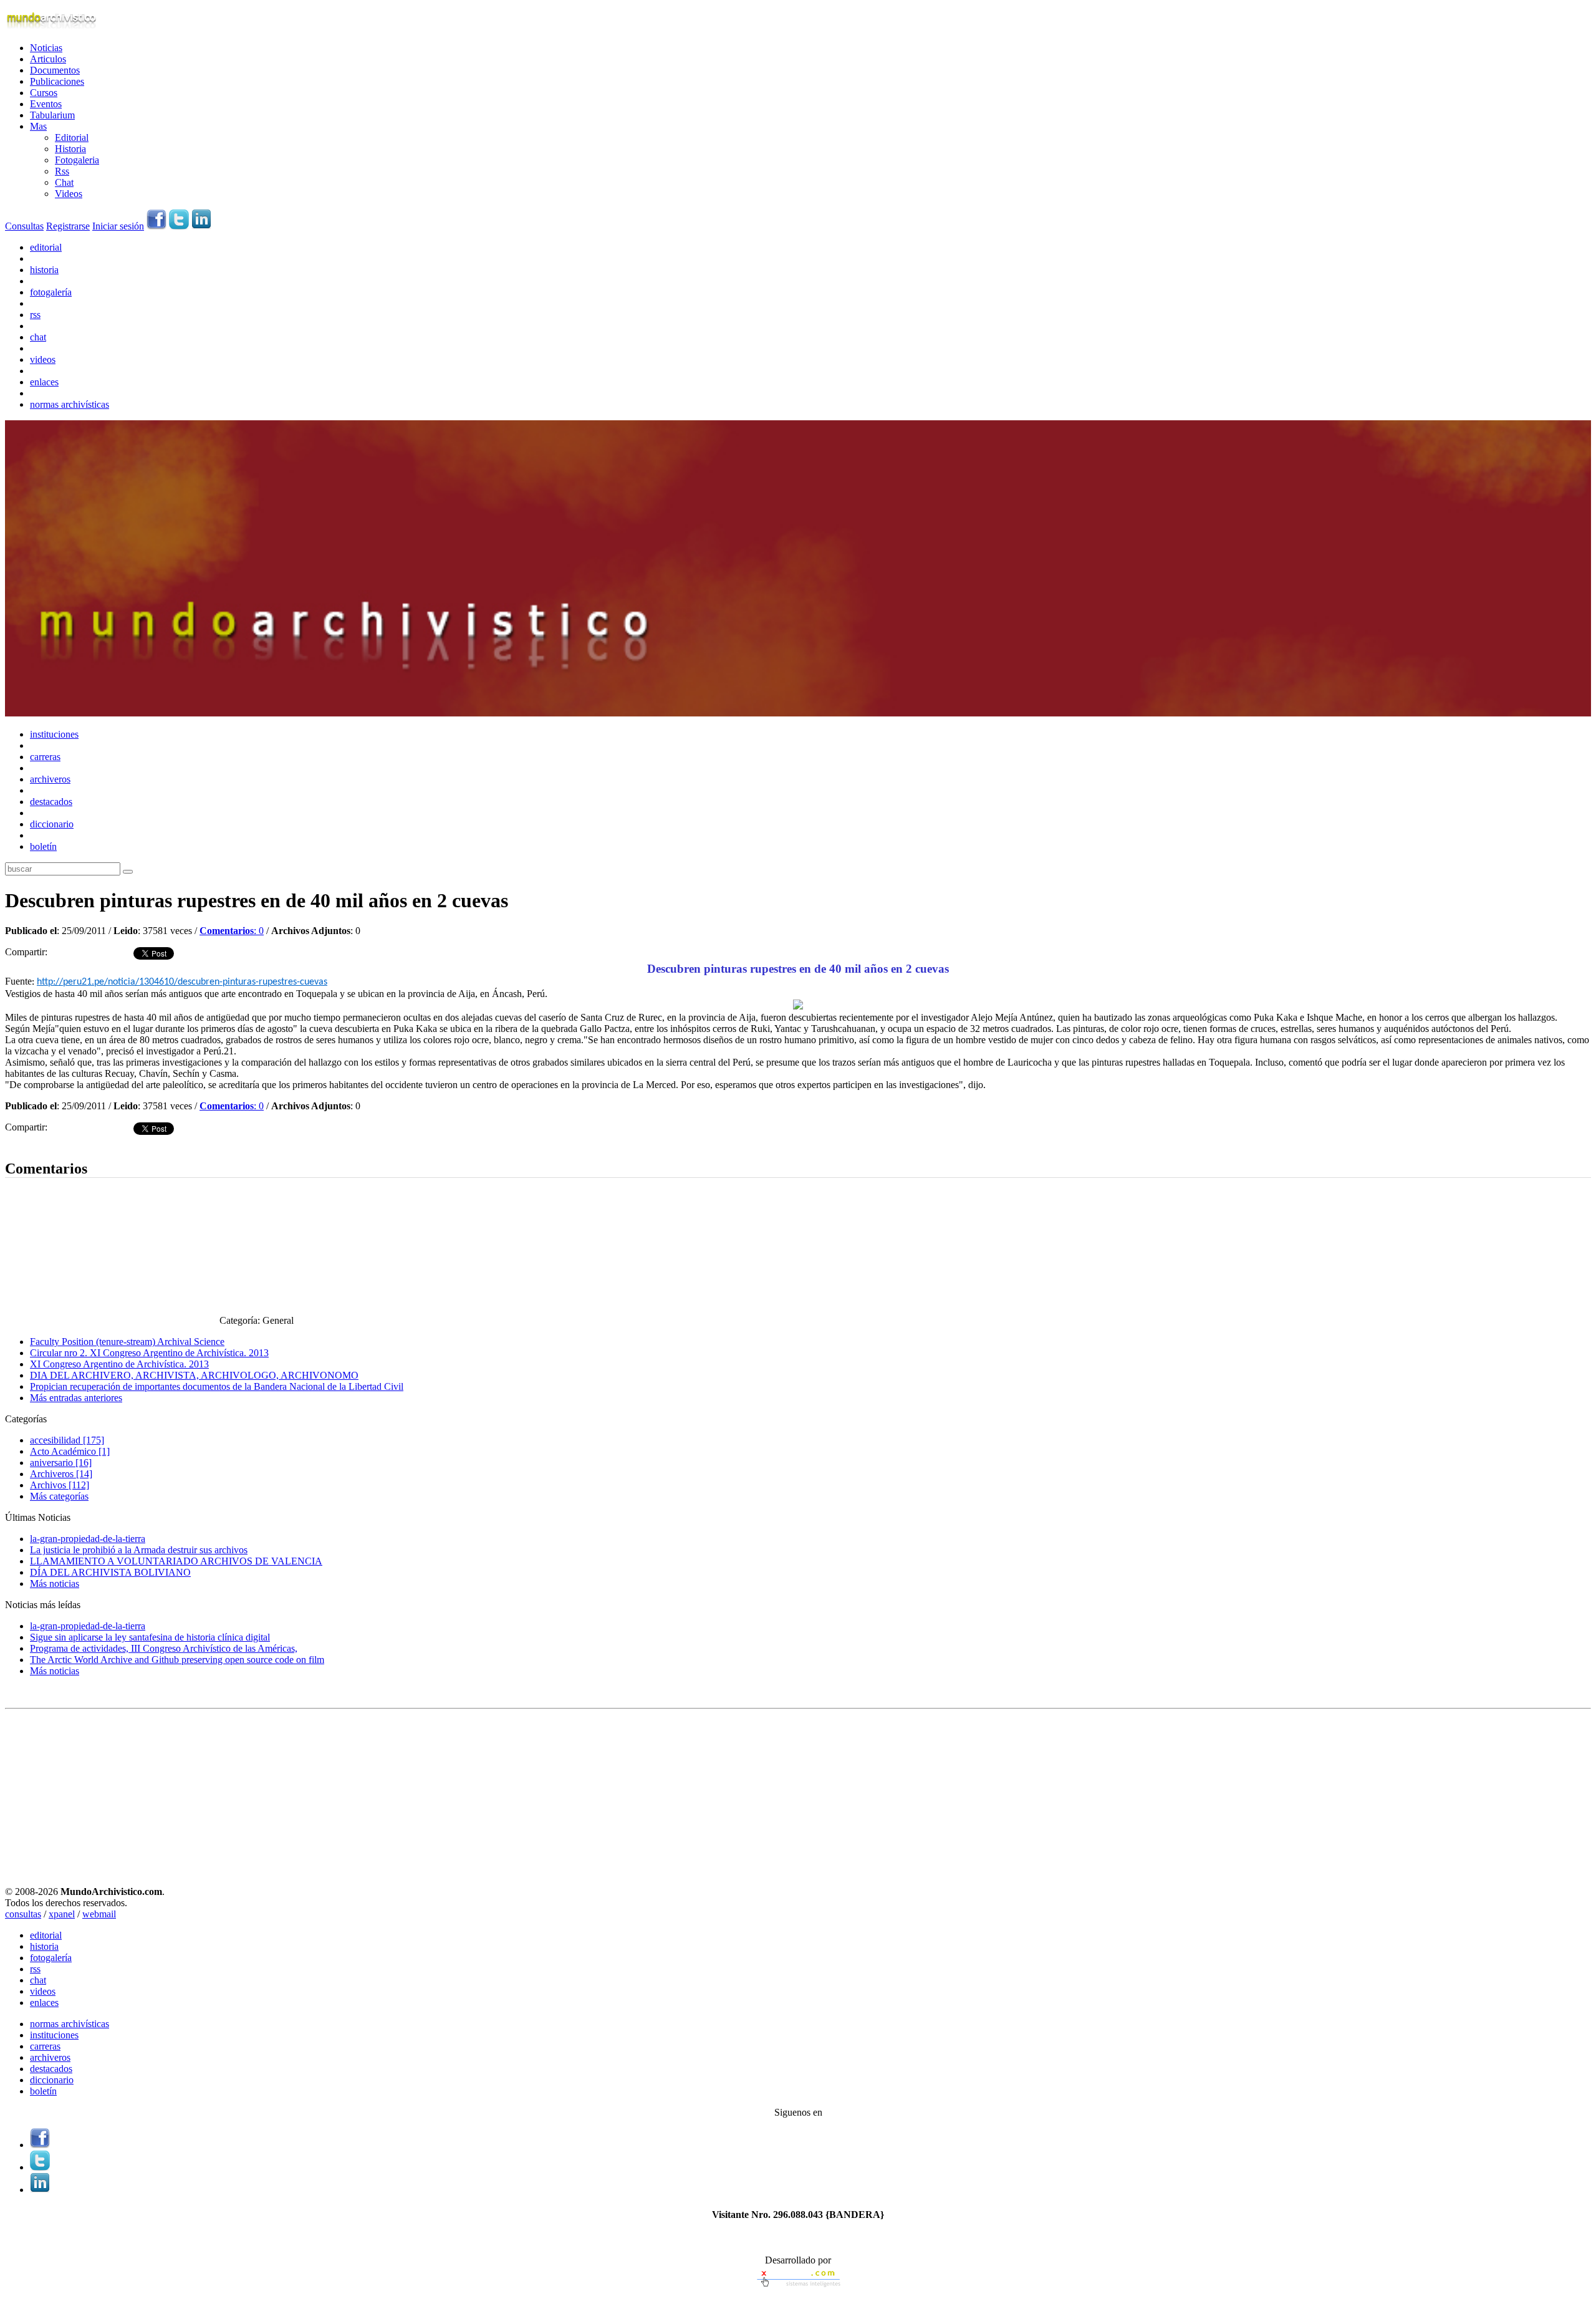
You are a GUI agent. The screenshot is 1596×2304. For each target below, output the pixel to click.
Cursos (44, 93)
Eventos (46, 104)
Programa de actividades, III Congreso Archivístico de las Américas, (164, 1648)
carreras (45, 757)
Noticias (46, 48)
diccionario (52, 824)
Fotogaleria (77, 160)
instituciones (54, 734)
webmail (99, 1914)
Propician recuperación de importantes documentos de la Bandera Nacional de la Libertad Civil (217, 1386)
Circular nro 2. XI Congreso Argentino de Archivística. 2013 (149, 1353)
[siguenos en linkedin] (201, 226)
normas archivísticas (70, 404)
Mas (38, 126)
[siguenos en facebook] (156, 226)
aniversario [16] (61, 1463)
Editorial (72, 137)
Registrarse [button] (68, 226)
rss (35, 315)
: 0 (232, 931)
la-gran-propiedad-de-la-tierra (88, 1539)
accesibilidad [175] (67, 1440)
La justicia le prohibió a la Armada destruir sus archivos (139, 1550)
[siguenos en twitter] (179, 226)
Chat (64, 182)
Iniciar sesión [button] (118, 226)
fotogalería (51, 292)
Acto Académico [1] (70, 1451)
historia (44, 270)
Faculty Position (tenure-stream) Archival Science (127, 1342)
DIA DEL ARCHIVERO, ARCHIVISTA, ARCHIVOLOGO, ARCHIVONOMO (194, 1375)
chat (38, 337)
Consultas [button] (24, 226)
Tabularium (52, 115)
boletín (43, 846)
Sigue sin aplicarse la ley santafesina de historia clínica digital (150, 1637)
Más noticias (55, 1583)
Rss (62, 171)
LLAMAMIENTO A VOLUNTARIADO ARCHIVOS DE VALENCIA (176, 1561)
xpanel (62, 1914)
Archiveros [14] (61, 1474)
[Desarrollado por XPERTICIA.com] (798, 2288)
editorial (46, 247)
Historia (70, 149)
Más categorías (59, 1496)
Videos (69, 194)
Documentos (55, 70)
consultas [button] (23, 1914)
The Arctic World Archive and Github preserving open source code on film (177, 1660)
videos (43, 359)
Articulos (48, 59)
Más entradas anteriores (76, 1398)
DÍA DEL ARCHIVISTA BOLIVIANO (110, 1572)
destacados (51, 802)
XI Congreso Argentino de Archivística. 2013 (119, 1364)
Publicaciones (57, 81)
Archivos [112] (60, 1485)
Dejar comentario (39, 1143)
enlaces (44, 382)
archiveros (50, 779)
